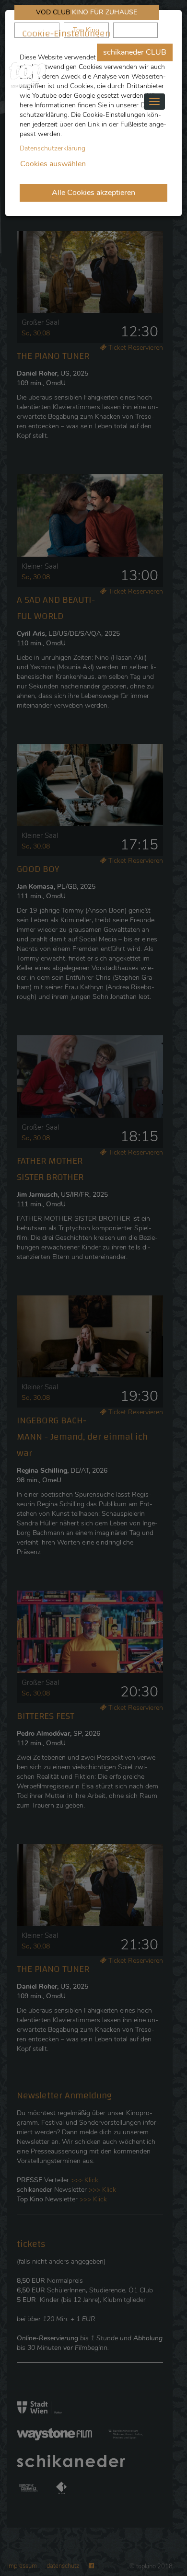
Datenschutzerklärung (53, 148)
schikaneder (37, 30)
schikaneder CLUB (135, 52)
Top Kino (86, 30)
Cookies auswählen (53, 164)
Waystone (135, 30)
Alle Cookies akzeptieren (93, 193)
